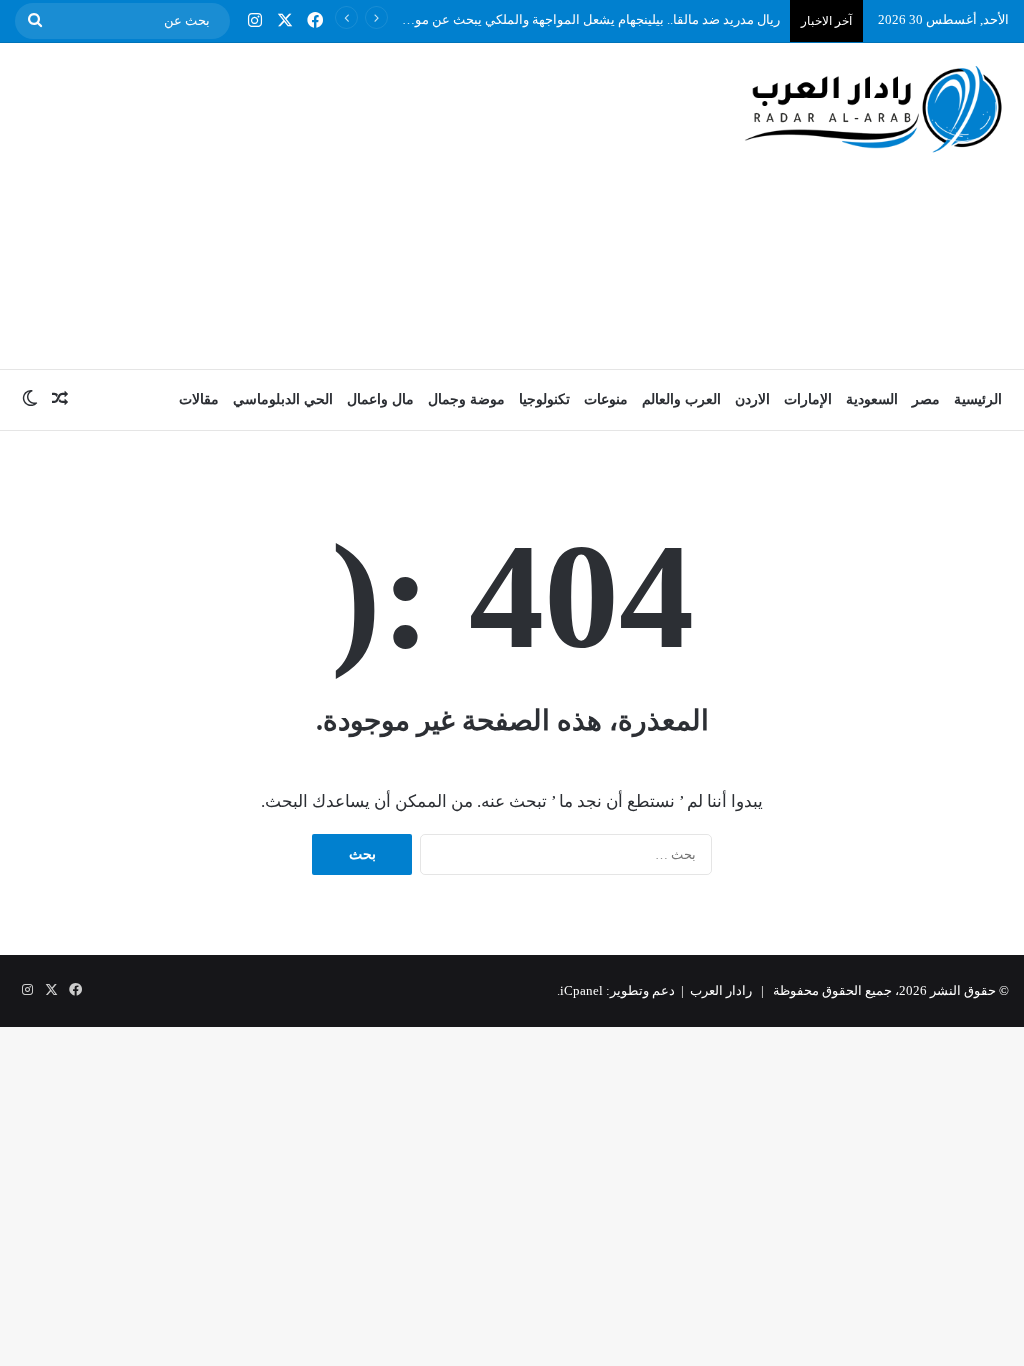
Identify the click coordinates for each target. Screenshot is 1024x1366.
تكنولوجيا (544, 399)
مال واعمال (380, 399)
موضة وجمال (466, 399)
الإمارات (808, 399)
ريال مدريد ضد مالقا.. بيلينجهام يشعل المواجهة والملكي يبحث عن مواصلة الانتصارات (555, 19)
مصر (926, 399)
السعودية (872, 399)
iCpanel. (580, 990)
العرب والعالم (681, 399)
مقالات (199, 399)
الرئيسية (978, 399)
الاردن (752, 399)
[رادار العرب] (874, 108)
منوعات (606, 399)
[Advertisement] (334, 203)
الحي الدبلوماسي (283, 399)
